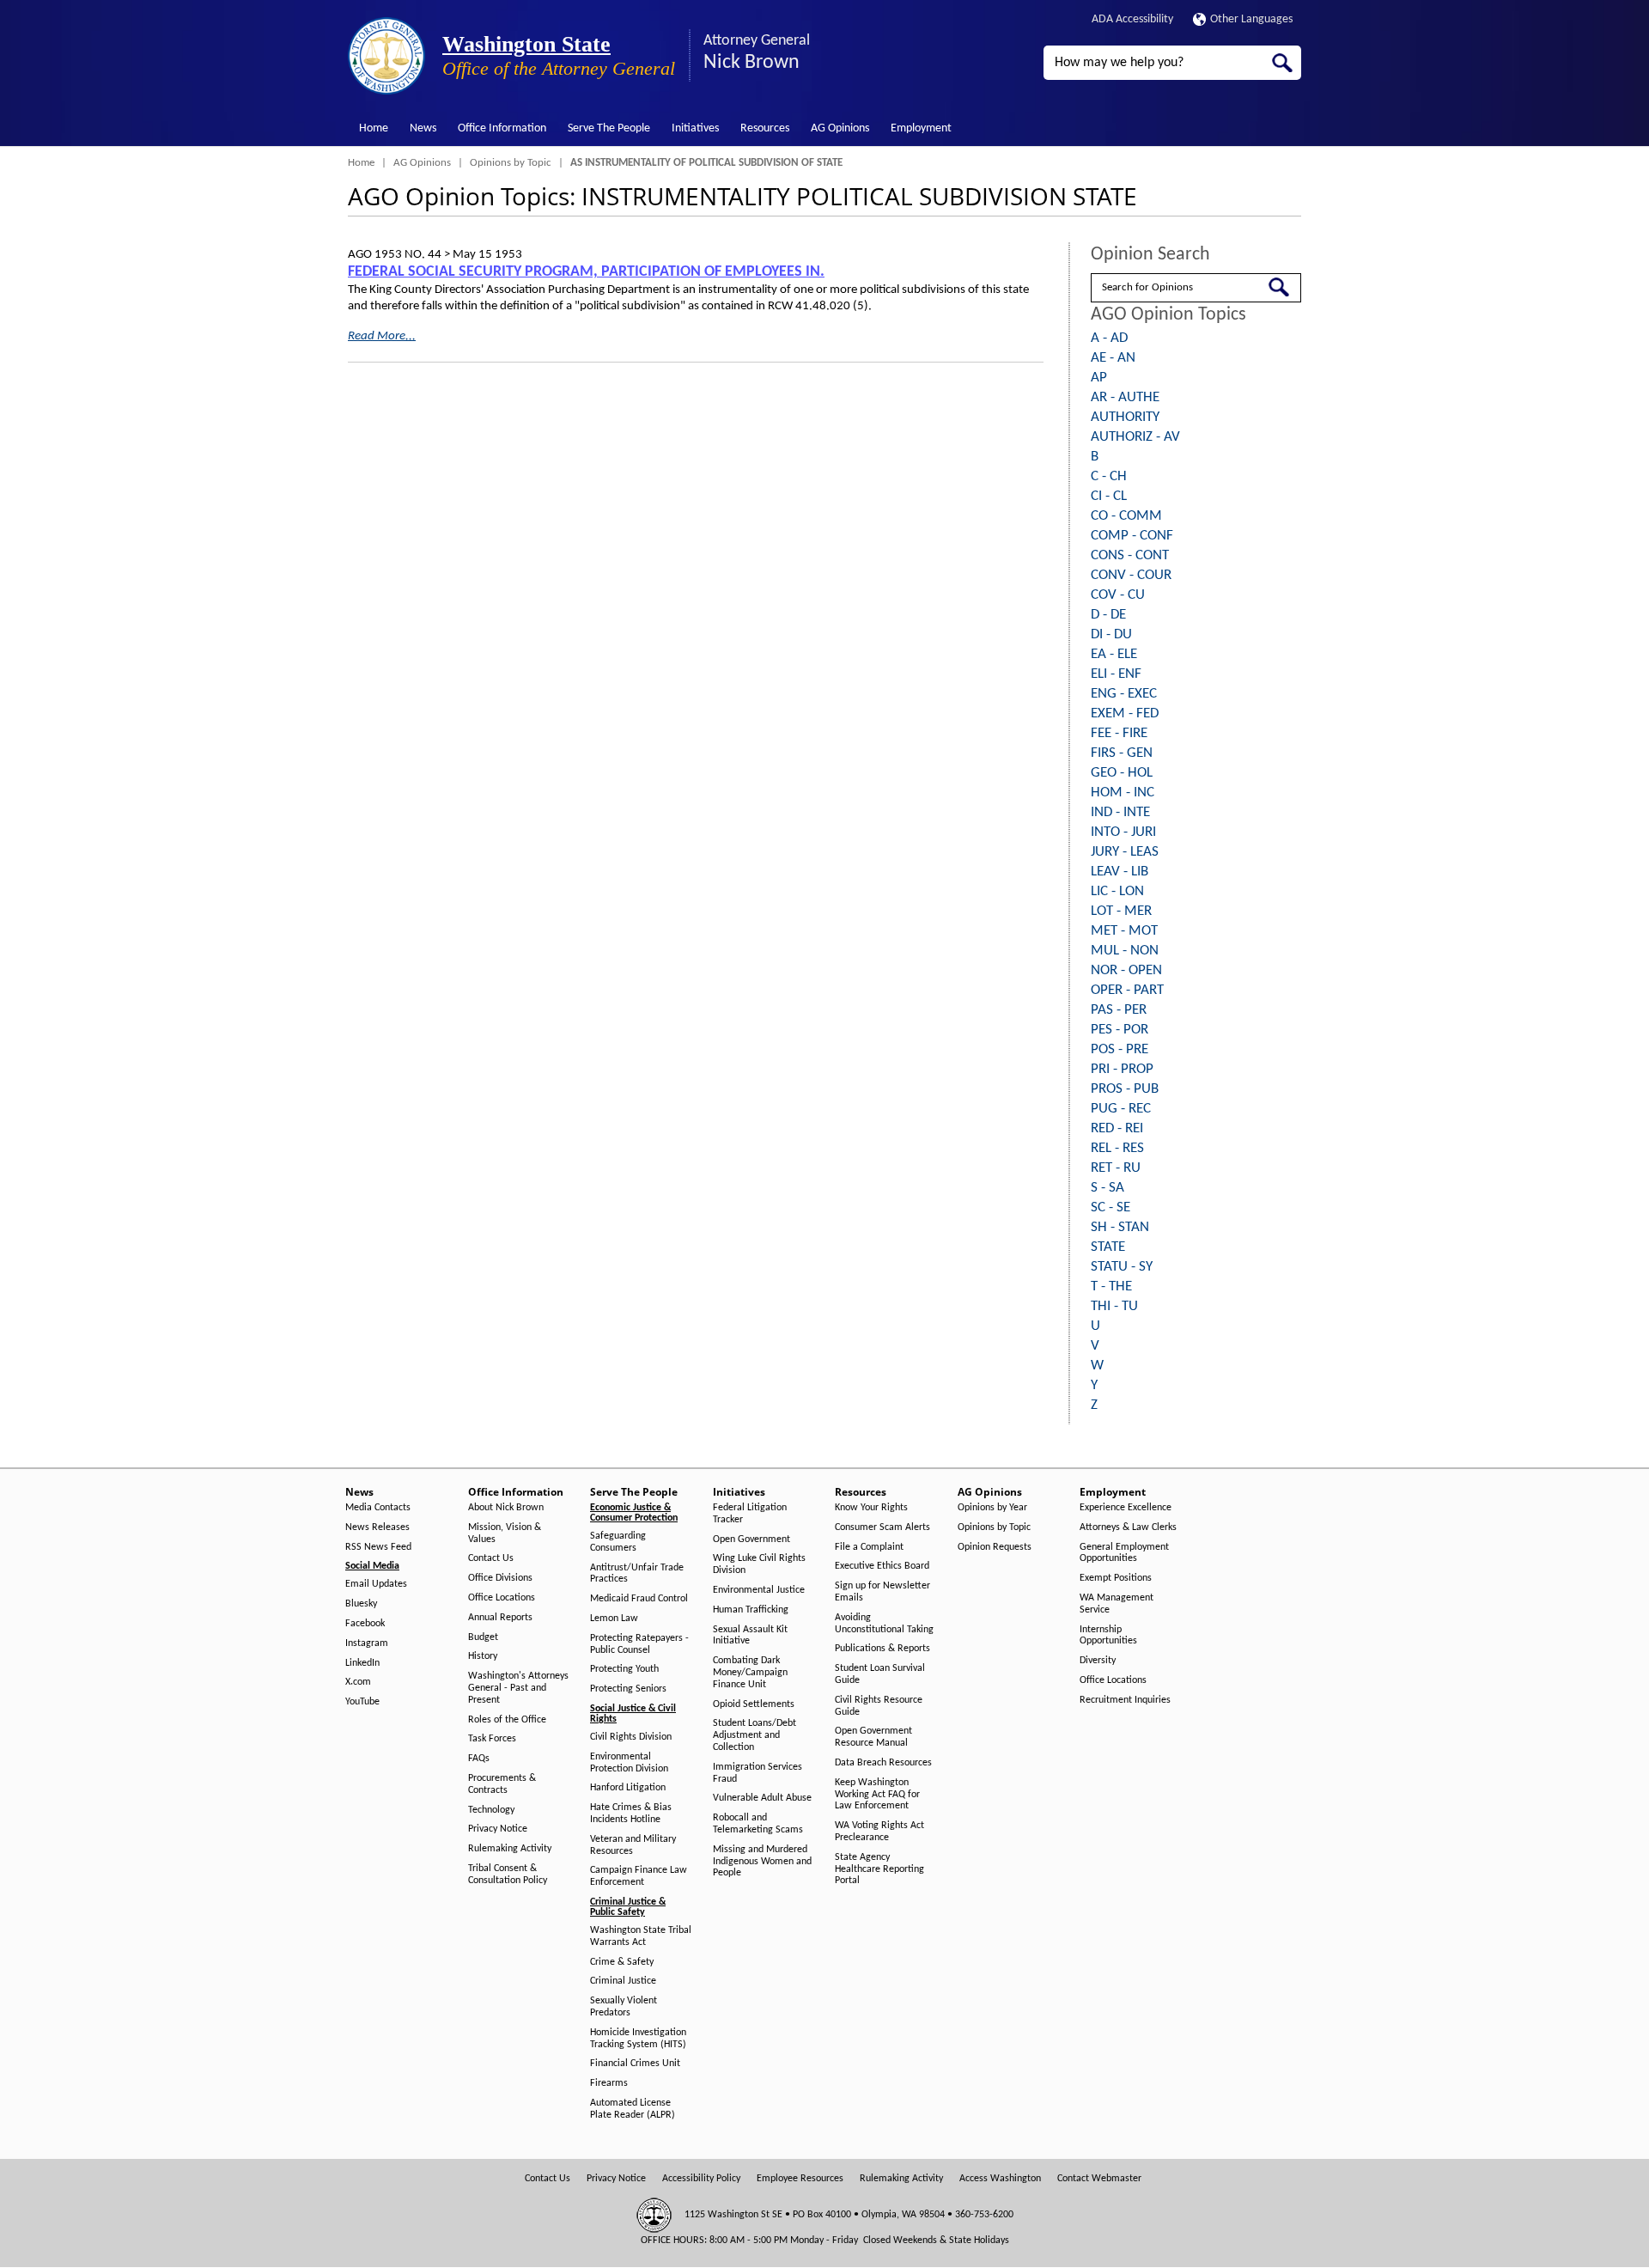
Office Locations (502, 1598)
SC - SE (1110, 1207)
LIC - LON (1117, 891)
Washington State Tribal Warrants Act (641, 1936)
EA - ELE (1114, 654)
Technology (491, 1810)
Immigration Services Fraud (758, 1773)
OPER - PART (1127, 990)
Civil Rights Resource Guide (879, 1706)
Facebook (365, 1624)
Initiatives (695, 128)
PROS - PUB (1125, 1089)
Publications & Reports (882, 1649)
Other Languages (1251, 19)
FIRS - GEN (1122, 753)
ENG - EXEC (1124, 694)
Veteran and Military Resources (633, 1845)
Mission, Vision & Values (505, 1533)
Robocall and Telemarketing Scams (758, 1824)
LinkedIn (362, 1663)
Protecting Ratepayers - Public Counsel (639, 1644)
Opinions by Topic (511, 163)
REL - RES (1117, 1148)
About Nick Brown (506, 1508)
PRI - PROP (1122, 1069)
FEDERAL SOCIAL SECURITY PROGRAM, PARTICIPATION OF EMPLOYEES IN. (586, 272)
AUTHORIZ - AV (1135, 437)
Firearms (609, 2083)
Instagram (367, 1643)
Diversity (1098, 1661)
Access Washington (1000, 2179)
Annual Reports (500, 1618)
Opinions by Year (992, 1508)
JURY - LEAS (1125, 852)
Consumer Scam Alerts (882, 1527)
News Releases (377, 1527)
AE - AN (1113, 358)
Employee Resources (800, 2179)
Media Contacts (378, 1508)
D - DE (1108, 615)
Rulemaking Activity (510, 1849)
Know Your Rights (871, 1508)
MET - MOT (1124, 931)
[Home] (386, 56)
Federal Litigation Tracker (750, 1514)
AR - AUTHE (1125, 397)
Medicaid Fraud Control (639, 1599)
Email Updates (376, 1584)
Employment (921, 128)
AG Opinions (840, 128)
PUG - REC (1121, 1109)
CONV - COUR (1131, 575)
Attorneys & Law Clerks (1128, 1527)
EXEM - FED (1125, 713)
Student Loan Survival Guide (880, 1674)
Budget (483, 1637)
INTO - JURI (1123, 832)
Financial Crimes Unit (635, 2064)
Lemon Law (614, 1619)
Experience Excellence (1126, 1508)
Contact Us (491, 1558)
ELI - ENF (1116, 674)
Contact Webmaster (1099, 2179)
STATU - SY (1122, 1267)
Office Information (502, 128)
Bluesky (361, 1604)
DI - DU (1111, 634)
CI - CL (1109, 496)
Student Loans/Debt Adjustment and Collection (755, 1735)
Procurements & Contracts (502, 1784)
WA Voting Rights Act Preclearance (879, 1832)
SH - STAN (1120, 1227)
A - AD (1109, 338)
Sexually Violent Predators (624, 2007)
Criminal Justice (623, 1981)
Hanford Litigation (628, 1788)
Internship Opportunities (1108, 1636)
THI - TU (1114, 1306)
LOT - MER (1121, 911)
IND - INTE (1120, 812)
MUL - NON (1125, 951)
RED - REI (1117, 1128)
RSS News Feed (378, 1547)
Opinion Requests (995, 1547)
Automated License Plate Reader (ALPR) (633, 2109)
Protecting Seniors (628, 1689)
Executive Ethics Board (882, 1566)
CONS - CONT (1130, 555)
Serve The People (609, 128)
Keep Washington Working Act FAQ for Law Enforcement (877, 1795)
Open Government (751, 1539)
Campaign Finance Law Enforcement (639, 1876)
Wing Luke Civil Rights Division (759, 1564)
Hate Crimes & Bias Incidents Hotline (631, 1814)
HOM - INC (1123, 793)
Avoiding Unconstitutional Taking (884, 1624)
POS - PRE (1120, 1049)
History (483, 1656)
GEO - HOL (1122, 773)
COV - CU (1118, 595)
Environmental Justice (759, 1590)
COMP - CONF (1132, 536)
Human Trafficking (751, 1610)
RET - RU (1116, 1168)
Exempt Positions (1116, 1578)
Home (374, 128)
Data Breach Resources (883, 1763)
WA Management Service (1117, 1604)
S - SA (1107, 1188)
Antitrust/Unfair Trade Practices (637, 1574)
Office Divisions (500, 1578)
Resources (765, 128)
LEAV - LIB (1120, 872)
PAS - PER (1119, 1010)
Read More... (382, 336)
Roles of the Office (507, 1720)
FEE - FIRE (1119, 733)
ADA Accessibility (1132, 19)
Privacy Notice (498, 1829)
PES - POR (1120, 1030)
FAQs (479, 1759)
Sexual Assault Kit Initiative (750, 1636)
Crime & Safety (622, 1962)
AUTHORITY (1125, 417)
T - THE (1111, 1286)
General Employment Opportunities (1124, 1553)
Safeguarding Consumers (618, 1542)
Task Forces (492, 1739)
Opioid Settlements (754, 1704)
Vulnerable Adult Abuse (762, 1798)
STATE (1108, 1247)
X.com (358, 1682)
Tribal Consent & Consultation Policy (508, 1875)
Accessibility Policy (701, 2179)
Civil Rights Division (631, 1737)
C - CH (1109, 476)
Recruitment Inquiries (1125, 1700)
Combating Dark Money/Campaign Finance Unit (750, 1673)
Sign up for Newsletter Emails (882, 1592)
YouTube (362, 1702)
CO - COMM (1126, 516)
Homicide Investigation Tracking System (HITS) (638, 2039)
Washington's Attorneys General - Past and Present (518, 1688)
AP (1099, 378)
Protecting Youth (624, 1669)
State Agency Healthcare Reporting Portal (879, 1869)
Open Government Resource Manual (873, 1737)
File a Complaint (869, 1547)
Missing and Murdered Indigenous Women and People (762, 1862)
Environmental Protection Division (629, 1763)
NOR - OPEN (1126, 970)
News (423, 128)
